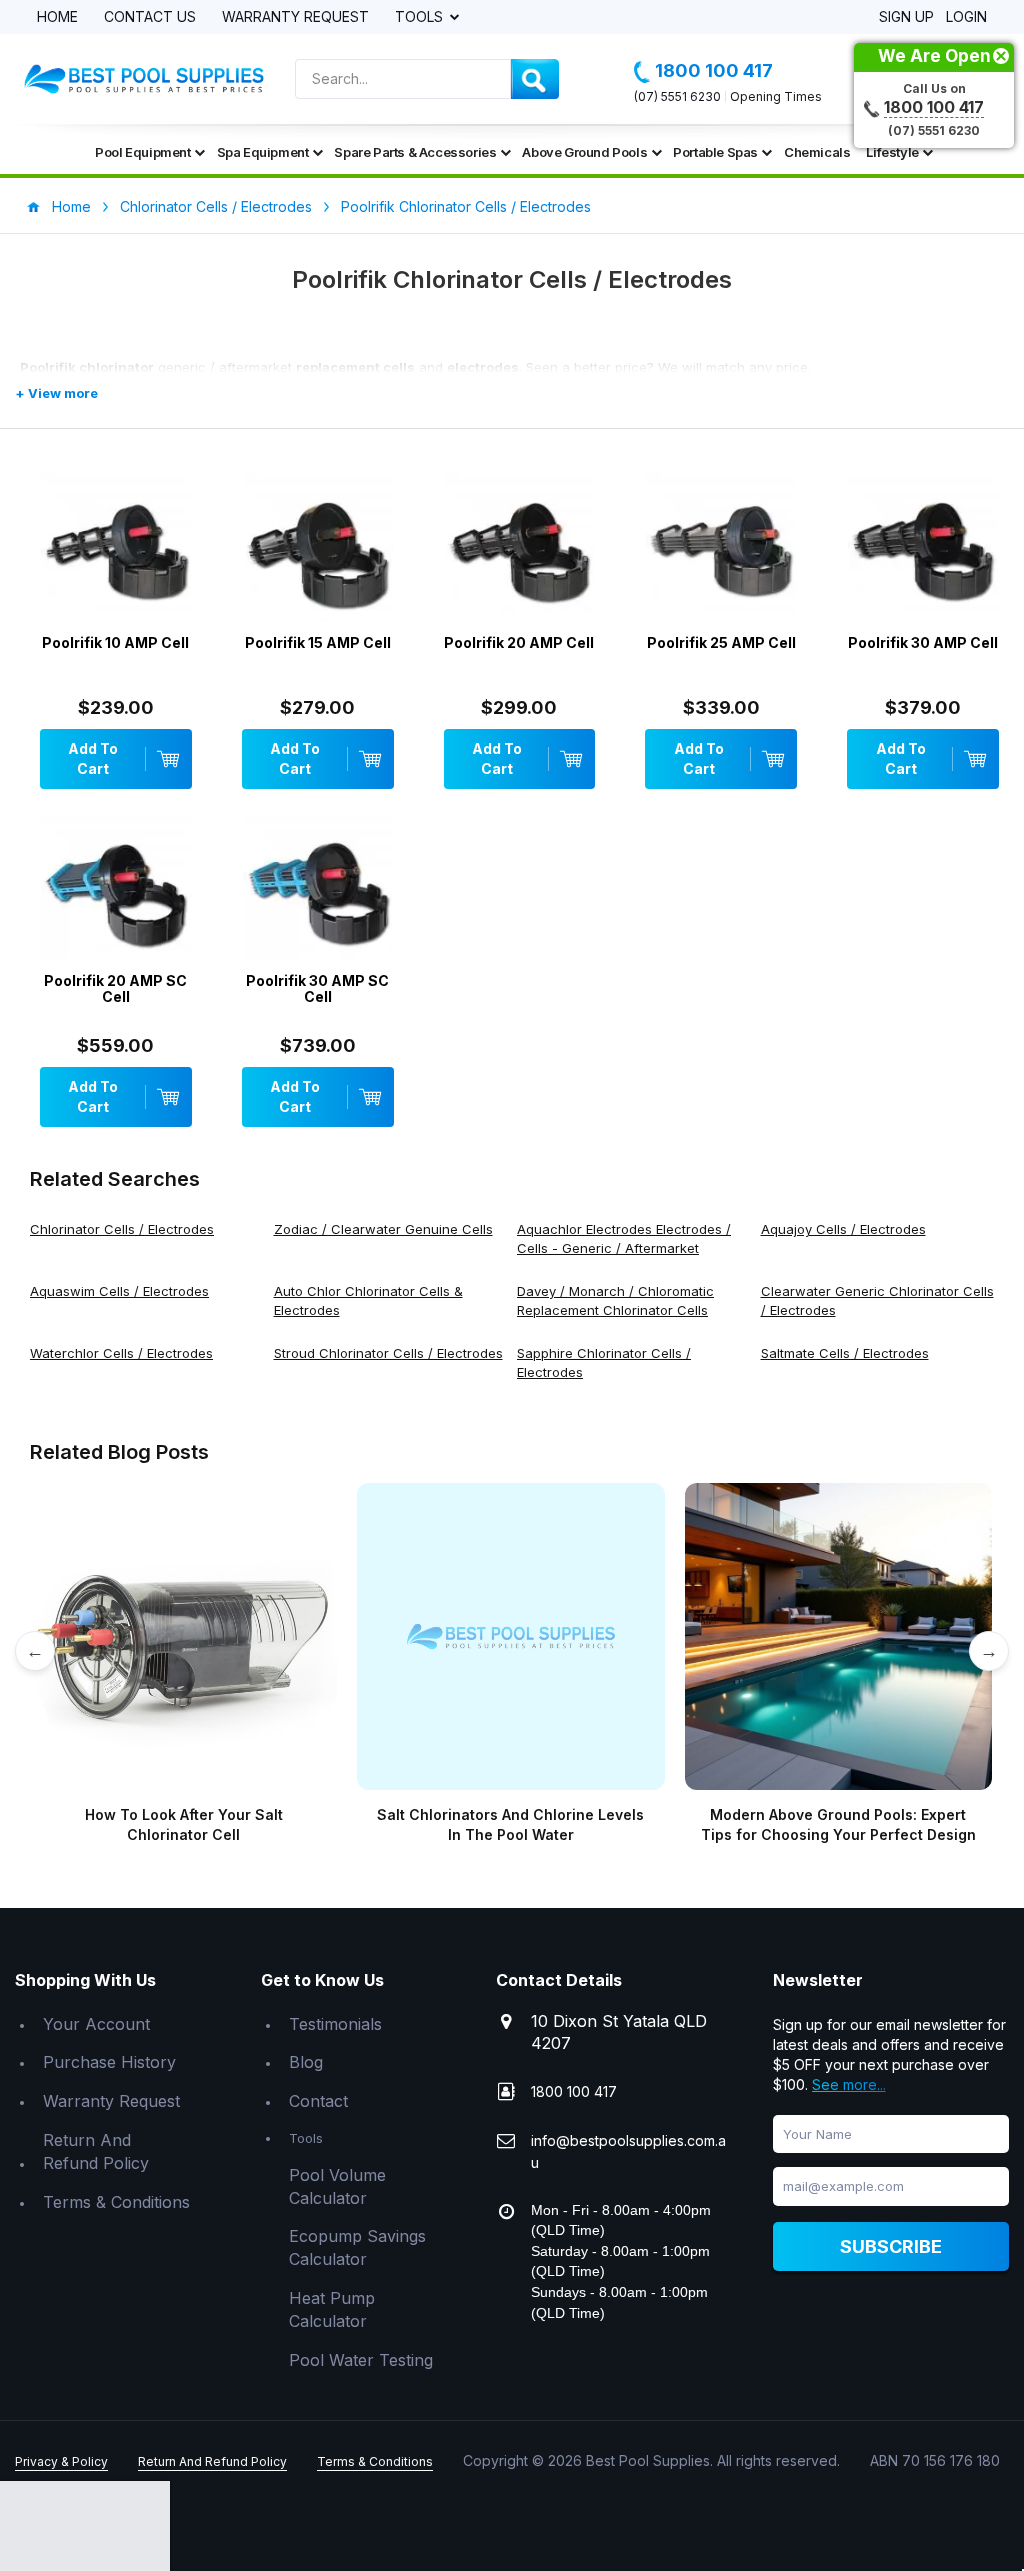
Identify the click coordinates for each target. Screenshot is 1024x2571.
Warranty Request (295, 17)
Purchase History (109, 2062)
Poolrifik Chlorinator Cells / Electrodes (466, 206)
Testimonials (335, 2024)
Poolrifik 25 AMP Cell (721, 642)
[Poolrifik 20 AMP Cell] (520, 551)
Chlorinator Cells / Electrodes (216, 206)
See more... (849, 2084)
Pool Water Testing (361, 2360)
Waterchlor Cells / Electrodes (121, 1353)
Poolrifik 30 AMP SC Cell (317, 988)
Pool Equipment (142, 152)
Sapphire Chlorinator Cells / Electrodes (604, 1362)
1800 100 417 (714, 70)
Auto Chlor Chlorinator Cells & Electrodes (368, 1300)
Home (57, 17)
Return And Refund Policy (96, 2151)
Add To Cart (93, 758)
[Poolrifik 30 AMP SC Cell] (318, 889)
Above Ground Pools (584, 152)
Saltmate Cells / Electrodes (845, 1353)
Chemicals (817, 152)
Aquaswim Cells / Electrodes (119, 1291)
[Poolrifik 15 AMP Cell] (318, 551)
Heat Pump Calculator (332, 2309)
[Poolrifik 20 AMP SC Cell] (116, 889)
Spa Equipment (263, 152)
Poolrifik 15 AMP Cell (318, 642)
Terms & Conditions (116, 2202)
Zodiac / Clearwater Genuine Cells (383, 1229)
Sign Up (906, 17)
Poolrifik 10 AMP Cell (115, 642)
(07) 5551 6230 (677, 96)
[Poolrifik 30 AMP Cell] (923, 551)
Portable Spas (715, 152)
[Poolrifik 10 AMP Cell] (116, 551)
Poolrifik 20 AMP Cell (519, 642)
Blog (306, 2062)
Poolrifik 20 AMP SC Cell (115, 988)
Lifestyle (892, 152)
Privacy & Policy (61, 2461)
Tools (421, 17)
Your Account (96, 2024)
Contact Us (150, 17)
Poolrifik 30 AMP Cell (923, 642)
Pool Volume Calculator (337, 2186)
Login (966, 17)
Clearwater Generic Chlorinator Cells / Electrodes (877, 1300)
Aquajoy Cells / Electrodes (843, 1229)
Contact (318, 2101)
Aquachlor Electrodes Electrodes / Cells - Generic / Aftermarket (624, 1238)
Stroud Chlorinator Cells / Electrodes (388, 1353)
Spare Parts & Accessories (415, 152)
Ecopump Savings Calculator (357, 2247)
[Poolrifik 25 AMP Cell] (721, 551)
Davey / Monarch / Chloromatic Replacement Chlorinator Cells (615, 1300)
